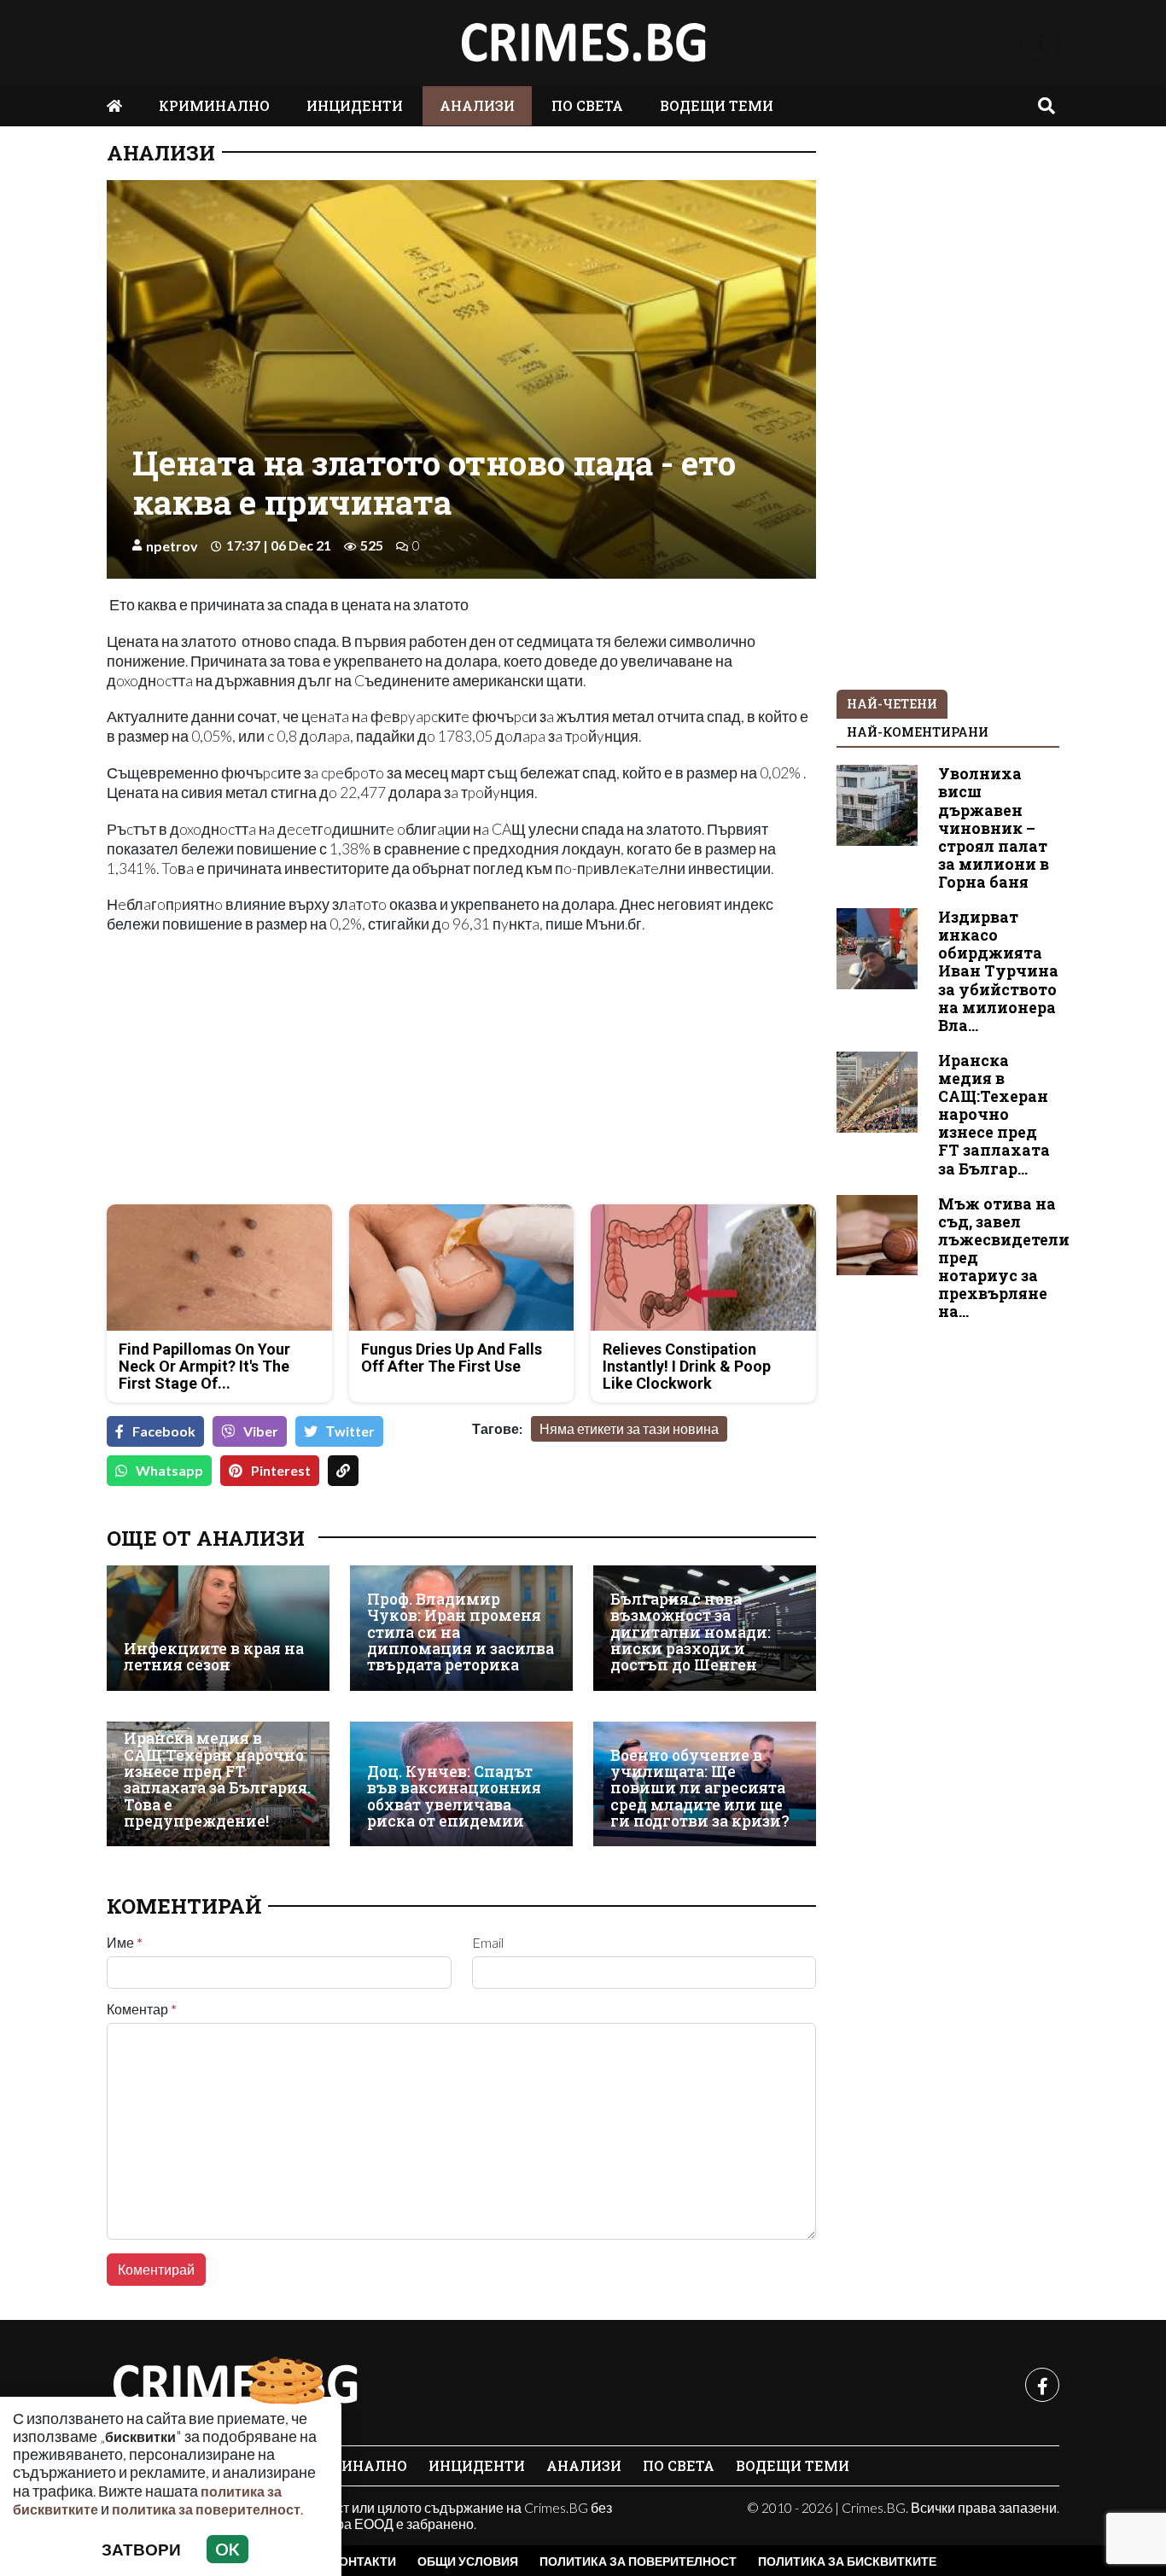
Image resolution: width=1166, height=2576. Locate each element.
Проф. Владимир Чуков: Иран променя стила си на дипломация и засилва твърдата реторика (461, 1632)
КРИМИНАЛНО (214, 105)
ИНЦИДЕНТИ (355, 105)
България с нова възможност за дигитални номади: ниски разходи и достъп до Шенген (691, 1632)
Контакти (364, 2561)
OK (227, 2549)
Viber (261, 1431)
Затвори (141, 2549)
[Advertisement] (279, 1071)
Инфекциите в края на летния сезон (214, 1657)
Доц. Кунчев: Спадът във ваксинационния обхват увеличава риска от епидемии (454, 1796)
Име (125, 1943)
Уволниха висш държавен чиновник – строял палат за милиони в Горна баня (994, 828)
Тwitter (350, 1431)
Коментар (142, 2009)
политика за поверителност (206, 2509)
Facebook (164, 1431)
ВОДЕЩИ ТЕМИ (717, 105)
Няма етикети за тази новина (629, 1428)
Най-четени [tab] (892, 704)
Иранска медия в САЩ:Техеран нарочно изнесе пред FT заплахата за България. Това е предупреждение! (217, 1780)
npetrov (172, 546)
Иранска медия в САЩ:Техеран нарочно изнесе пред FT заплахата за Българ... (994, 1115)
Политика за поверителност (638, 2561)
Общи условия (468, 2561)
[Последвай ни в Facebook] (1040, 43)
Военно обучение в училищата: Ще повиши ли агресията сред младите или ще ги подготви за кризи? (700, 1789)
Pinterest (281, 1470)
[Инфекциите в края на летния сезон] (218, 1628)
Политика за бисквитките (847, 2561)
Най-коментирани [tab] (918, 732)
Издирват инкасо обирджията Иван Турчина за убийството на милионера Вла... (998, 971)
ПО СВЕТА (587, 105)
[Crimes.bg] (235, 2385)
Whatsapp (169, 1470)
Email (488, 1943)
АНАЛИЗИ (477, 105)
